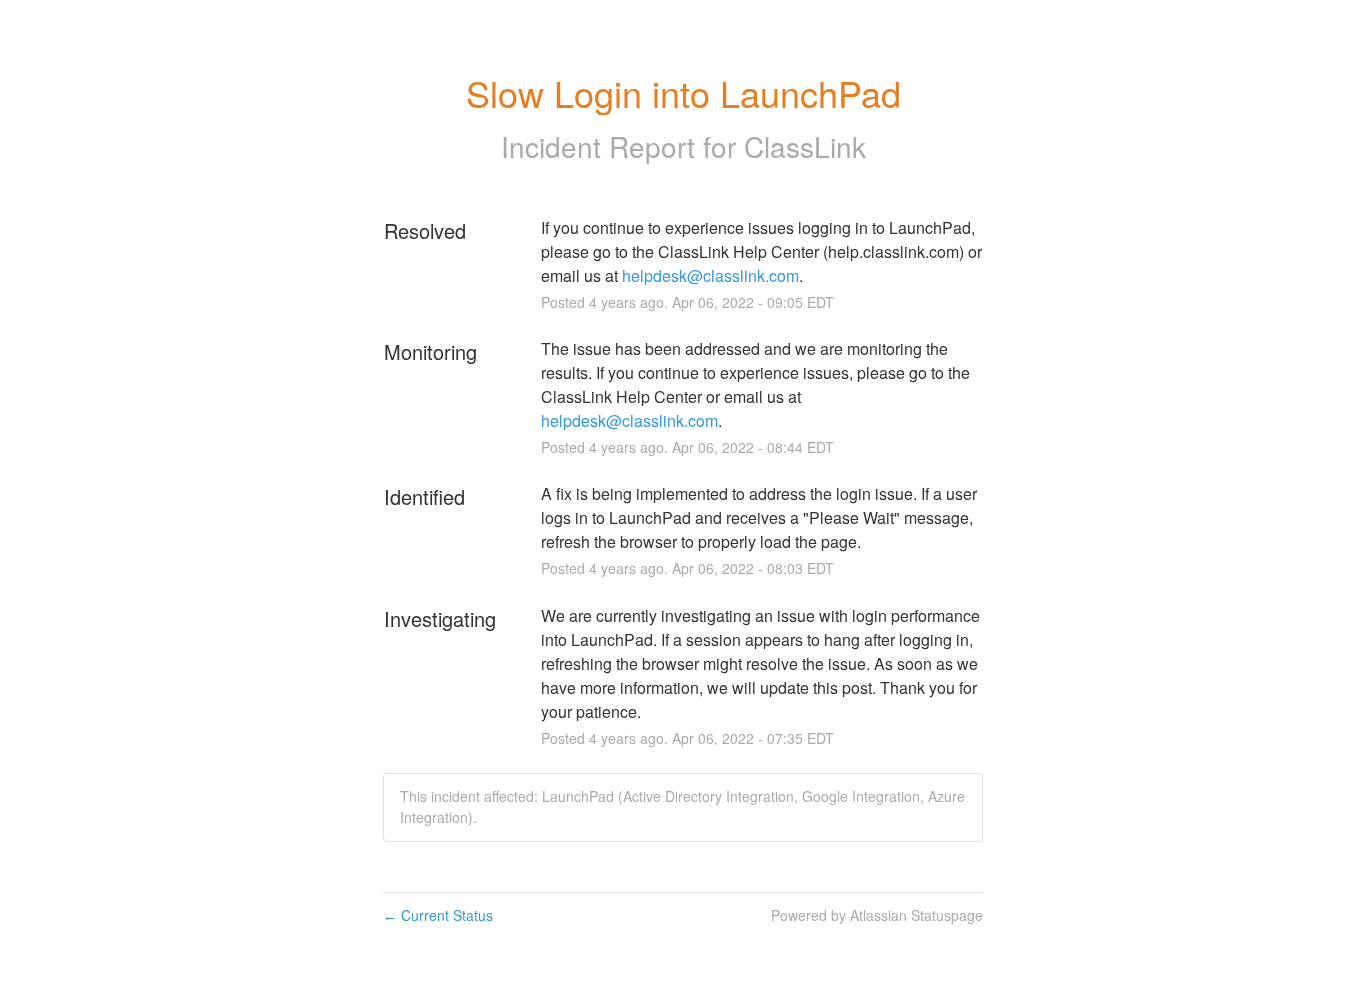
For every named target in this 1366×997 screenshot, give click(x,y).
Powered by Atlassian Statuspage (877, 915)
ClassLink (805, 146)
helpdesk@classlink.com (710, 275)
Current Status (438, 915)
